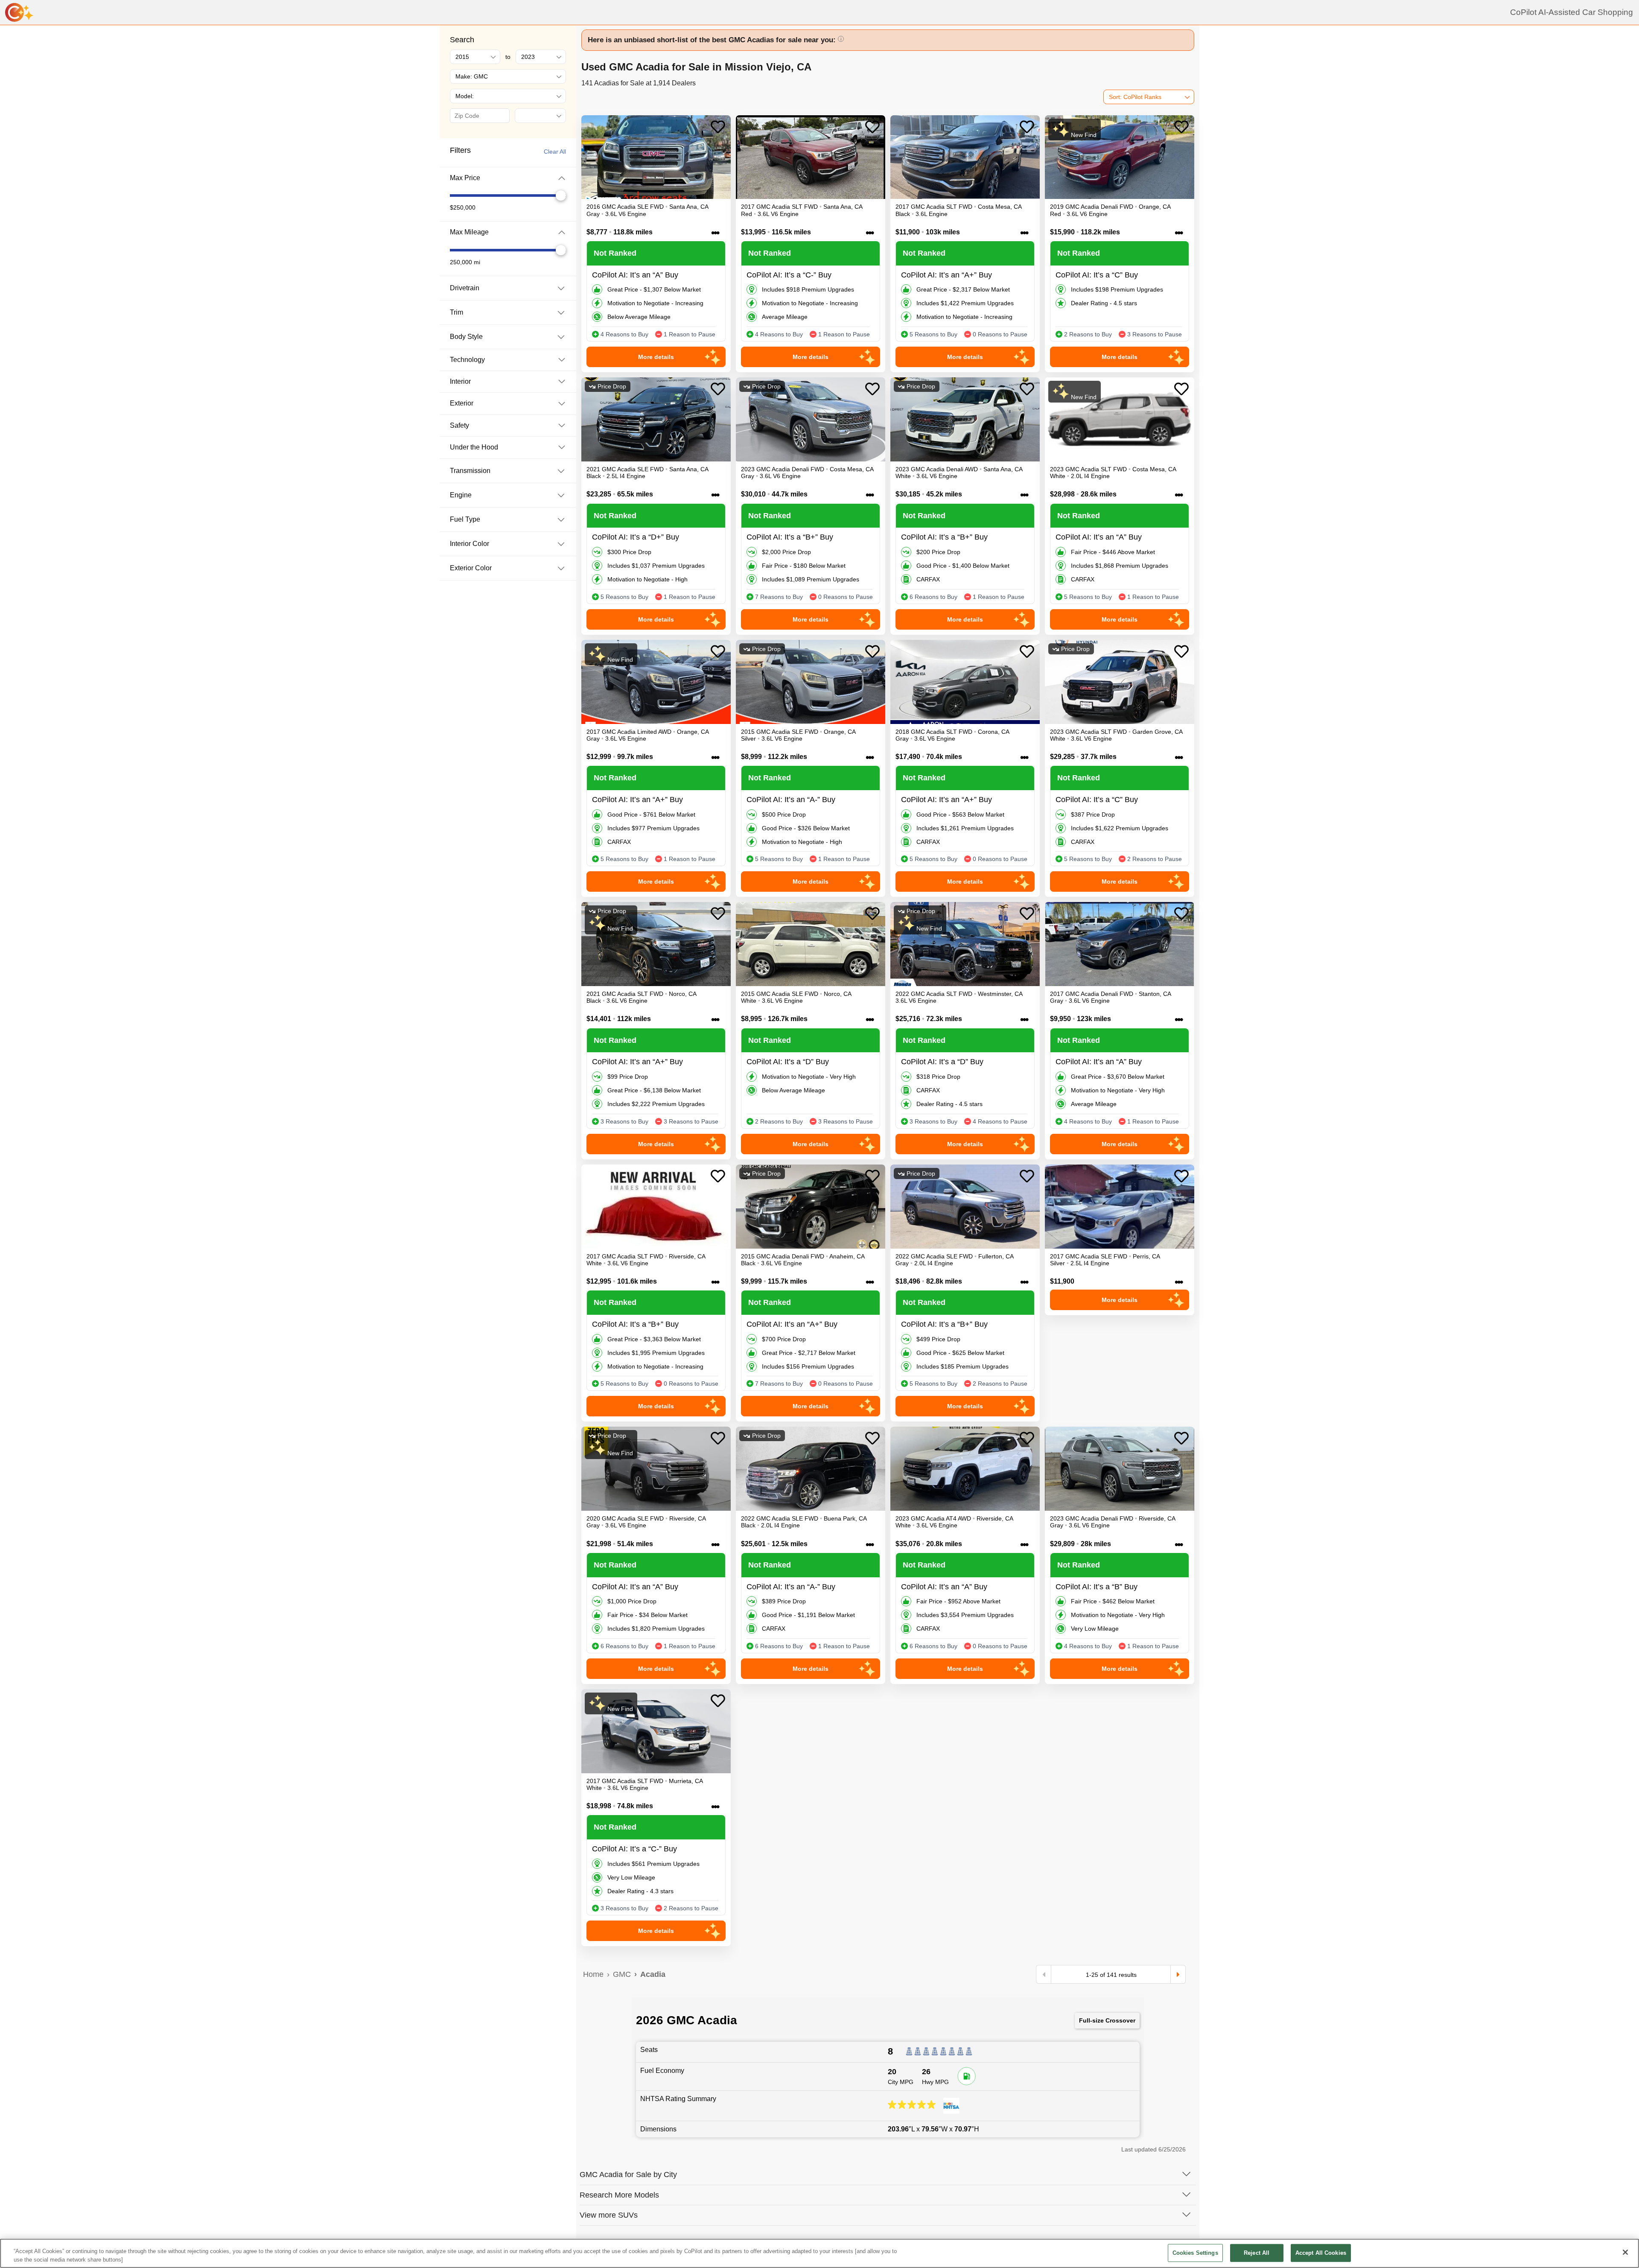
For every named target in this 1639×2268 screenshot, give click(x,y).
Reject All (1257, 2253)
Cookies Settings (1195, 2253)
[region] (819, 2253)
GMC (622, 1974)
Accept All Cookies (1321, 2253)
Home (593, 1974)
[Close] (1625, 2252)
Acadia (653, 1974)
